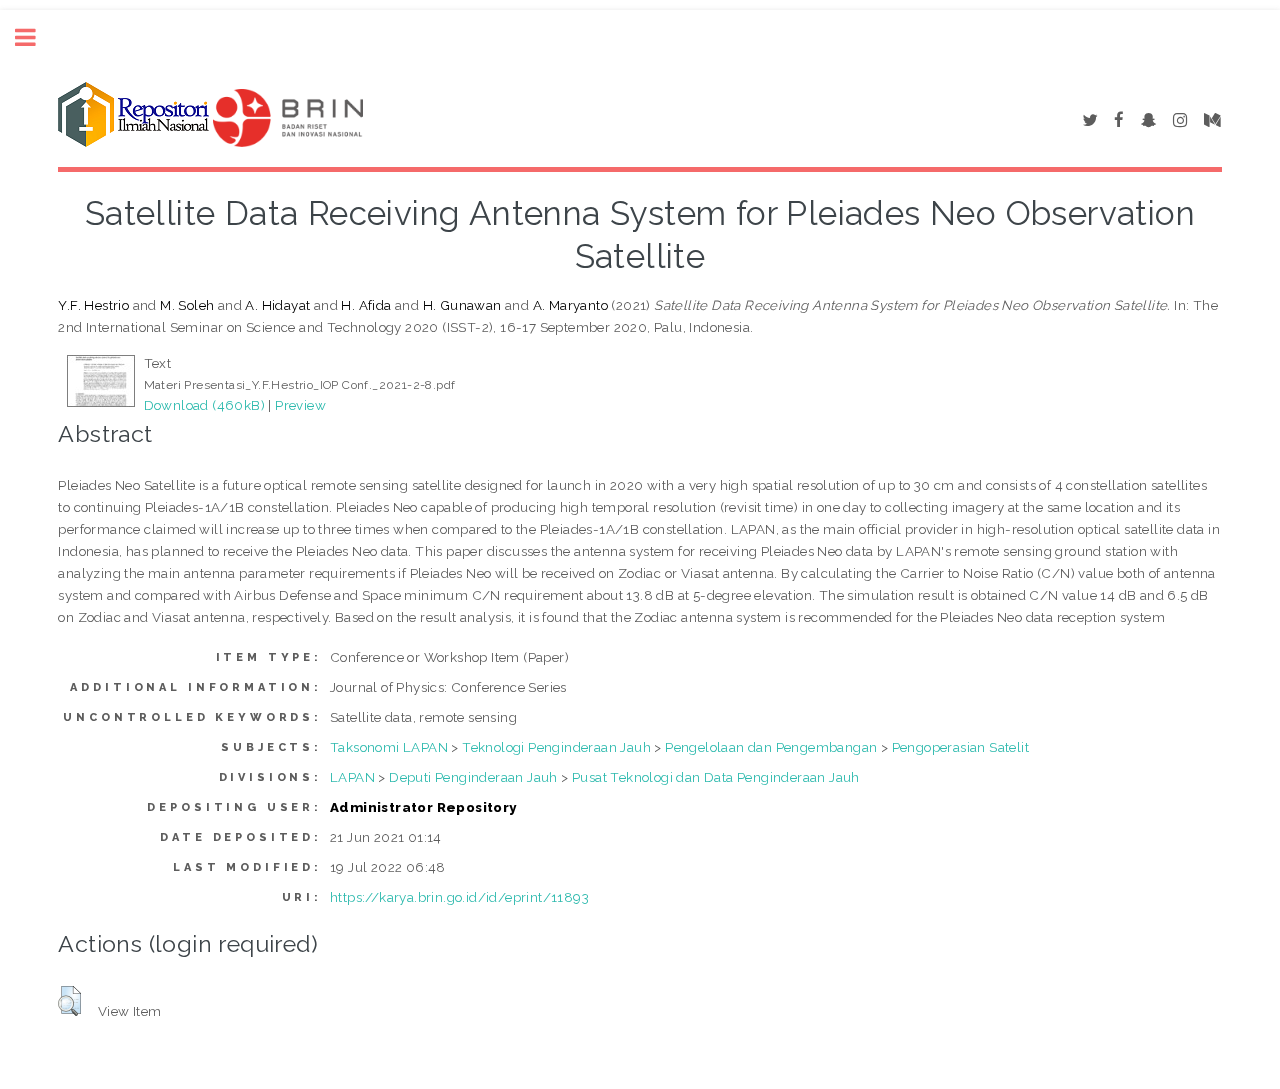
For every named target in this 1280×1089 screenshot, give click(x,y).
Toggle (36, 37)
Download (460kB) (204, 405)
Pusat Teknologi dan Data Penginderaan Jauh (716, 777)
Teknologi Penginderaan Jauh (556, 747)
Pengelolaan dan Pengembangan (771, 747)
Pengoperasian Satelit (960, 747)
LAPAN (352, 777)
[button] (69, 1001)
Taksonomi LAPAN (389, 747)
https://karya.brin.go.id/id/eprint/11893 (459, 897)
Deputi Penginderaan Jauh (473, 777)
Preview (300, 405)
